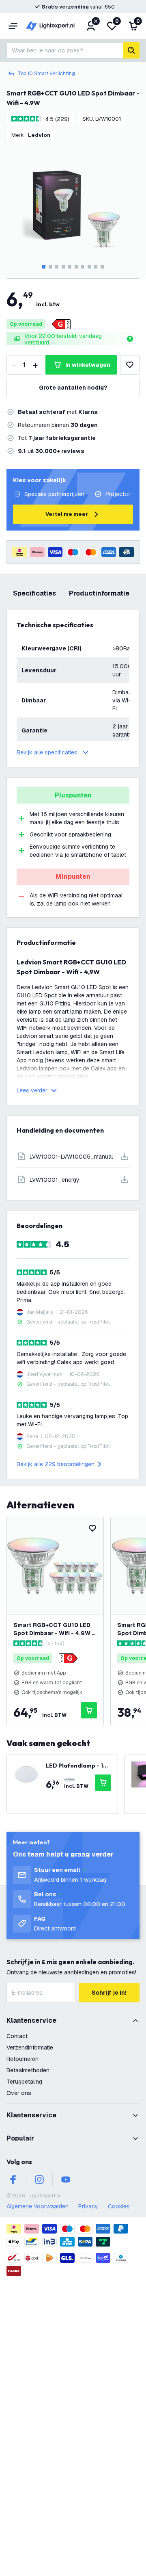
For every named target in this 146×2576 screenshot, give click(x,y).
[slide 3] (57, 267)
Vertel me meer (67, 514)
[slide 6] (76, 267)
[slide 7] (83, 267)
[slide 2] (50, 267)
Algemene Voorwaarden (38, 2206)
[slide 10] (102, 267)
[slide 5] (70, 267)
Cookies (119, 2206)
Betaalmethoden (28, 2070)
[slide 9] (96, 267)
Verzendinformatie (30, 2047)
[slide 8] (89, 267)
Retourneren (23, 2059)
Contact (17, 2036)
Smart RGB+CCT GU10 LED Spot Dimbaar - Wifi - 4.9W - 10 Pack (54, 1629)
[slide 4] (63, 267)
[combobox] (65, 50)
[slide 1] (44, 267)
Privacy (88, 2206)
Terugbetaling (24, 2082)
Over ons (19, 2093)
